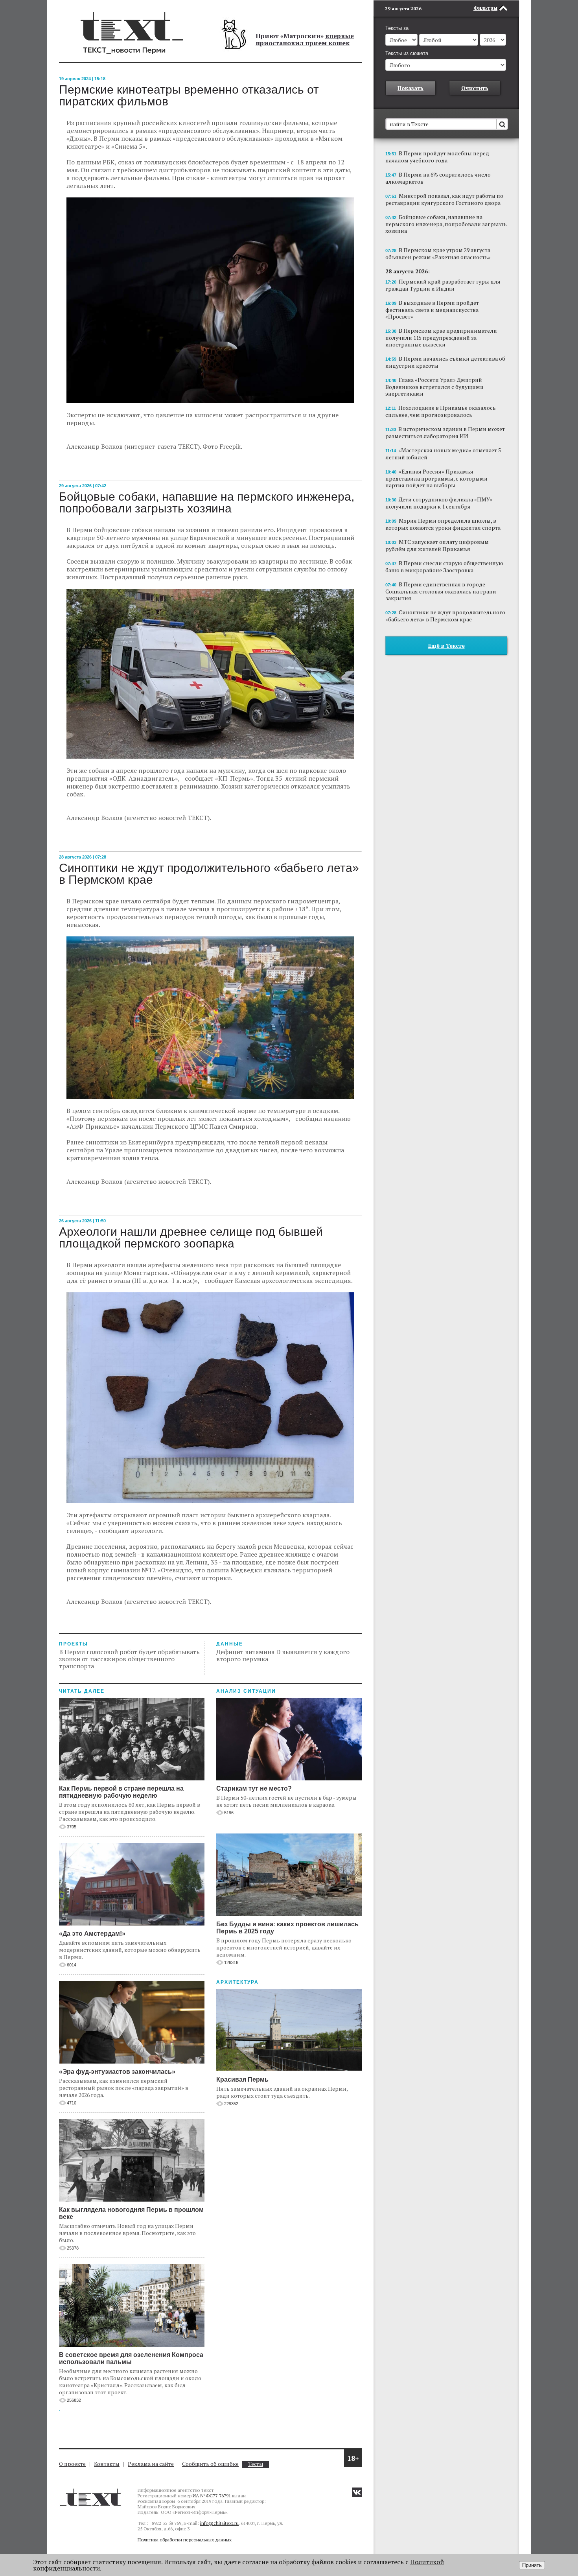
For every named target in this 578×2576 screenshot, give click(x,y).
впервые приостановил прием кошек (305, 39)
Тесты (256, 2464)
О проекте (72, 2464)
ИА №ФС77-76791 (212, 2496)
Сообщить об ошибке (210, 2464)
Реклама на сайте (151, 2464)
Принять (532, 2565)
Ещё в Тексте (446, 646)
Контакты (107, 2464)
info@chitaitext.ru (219, 2523)
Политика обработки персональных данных (185, 2540)
